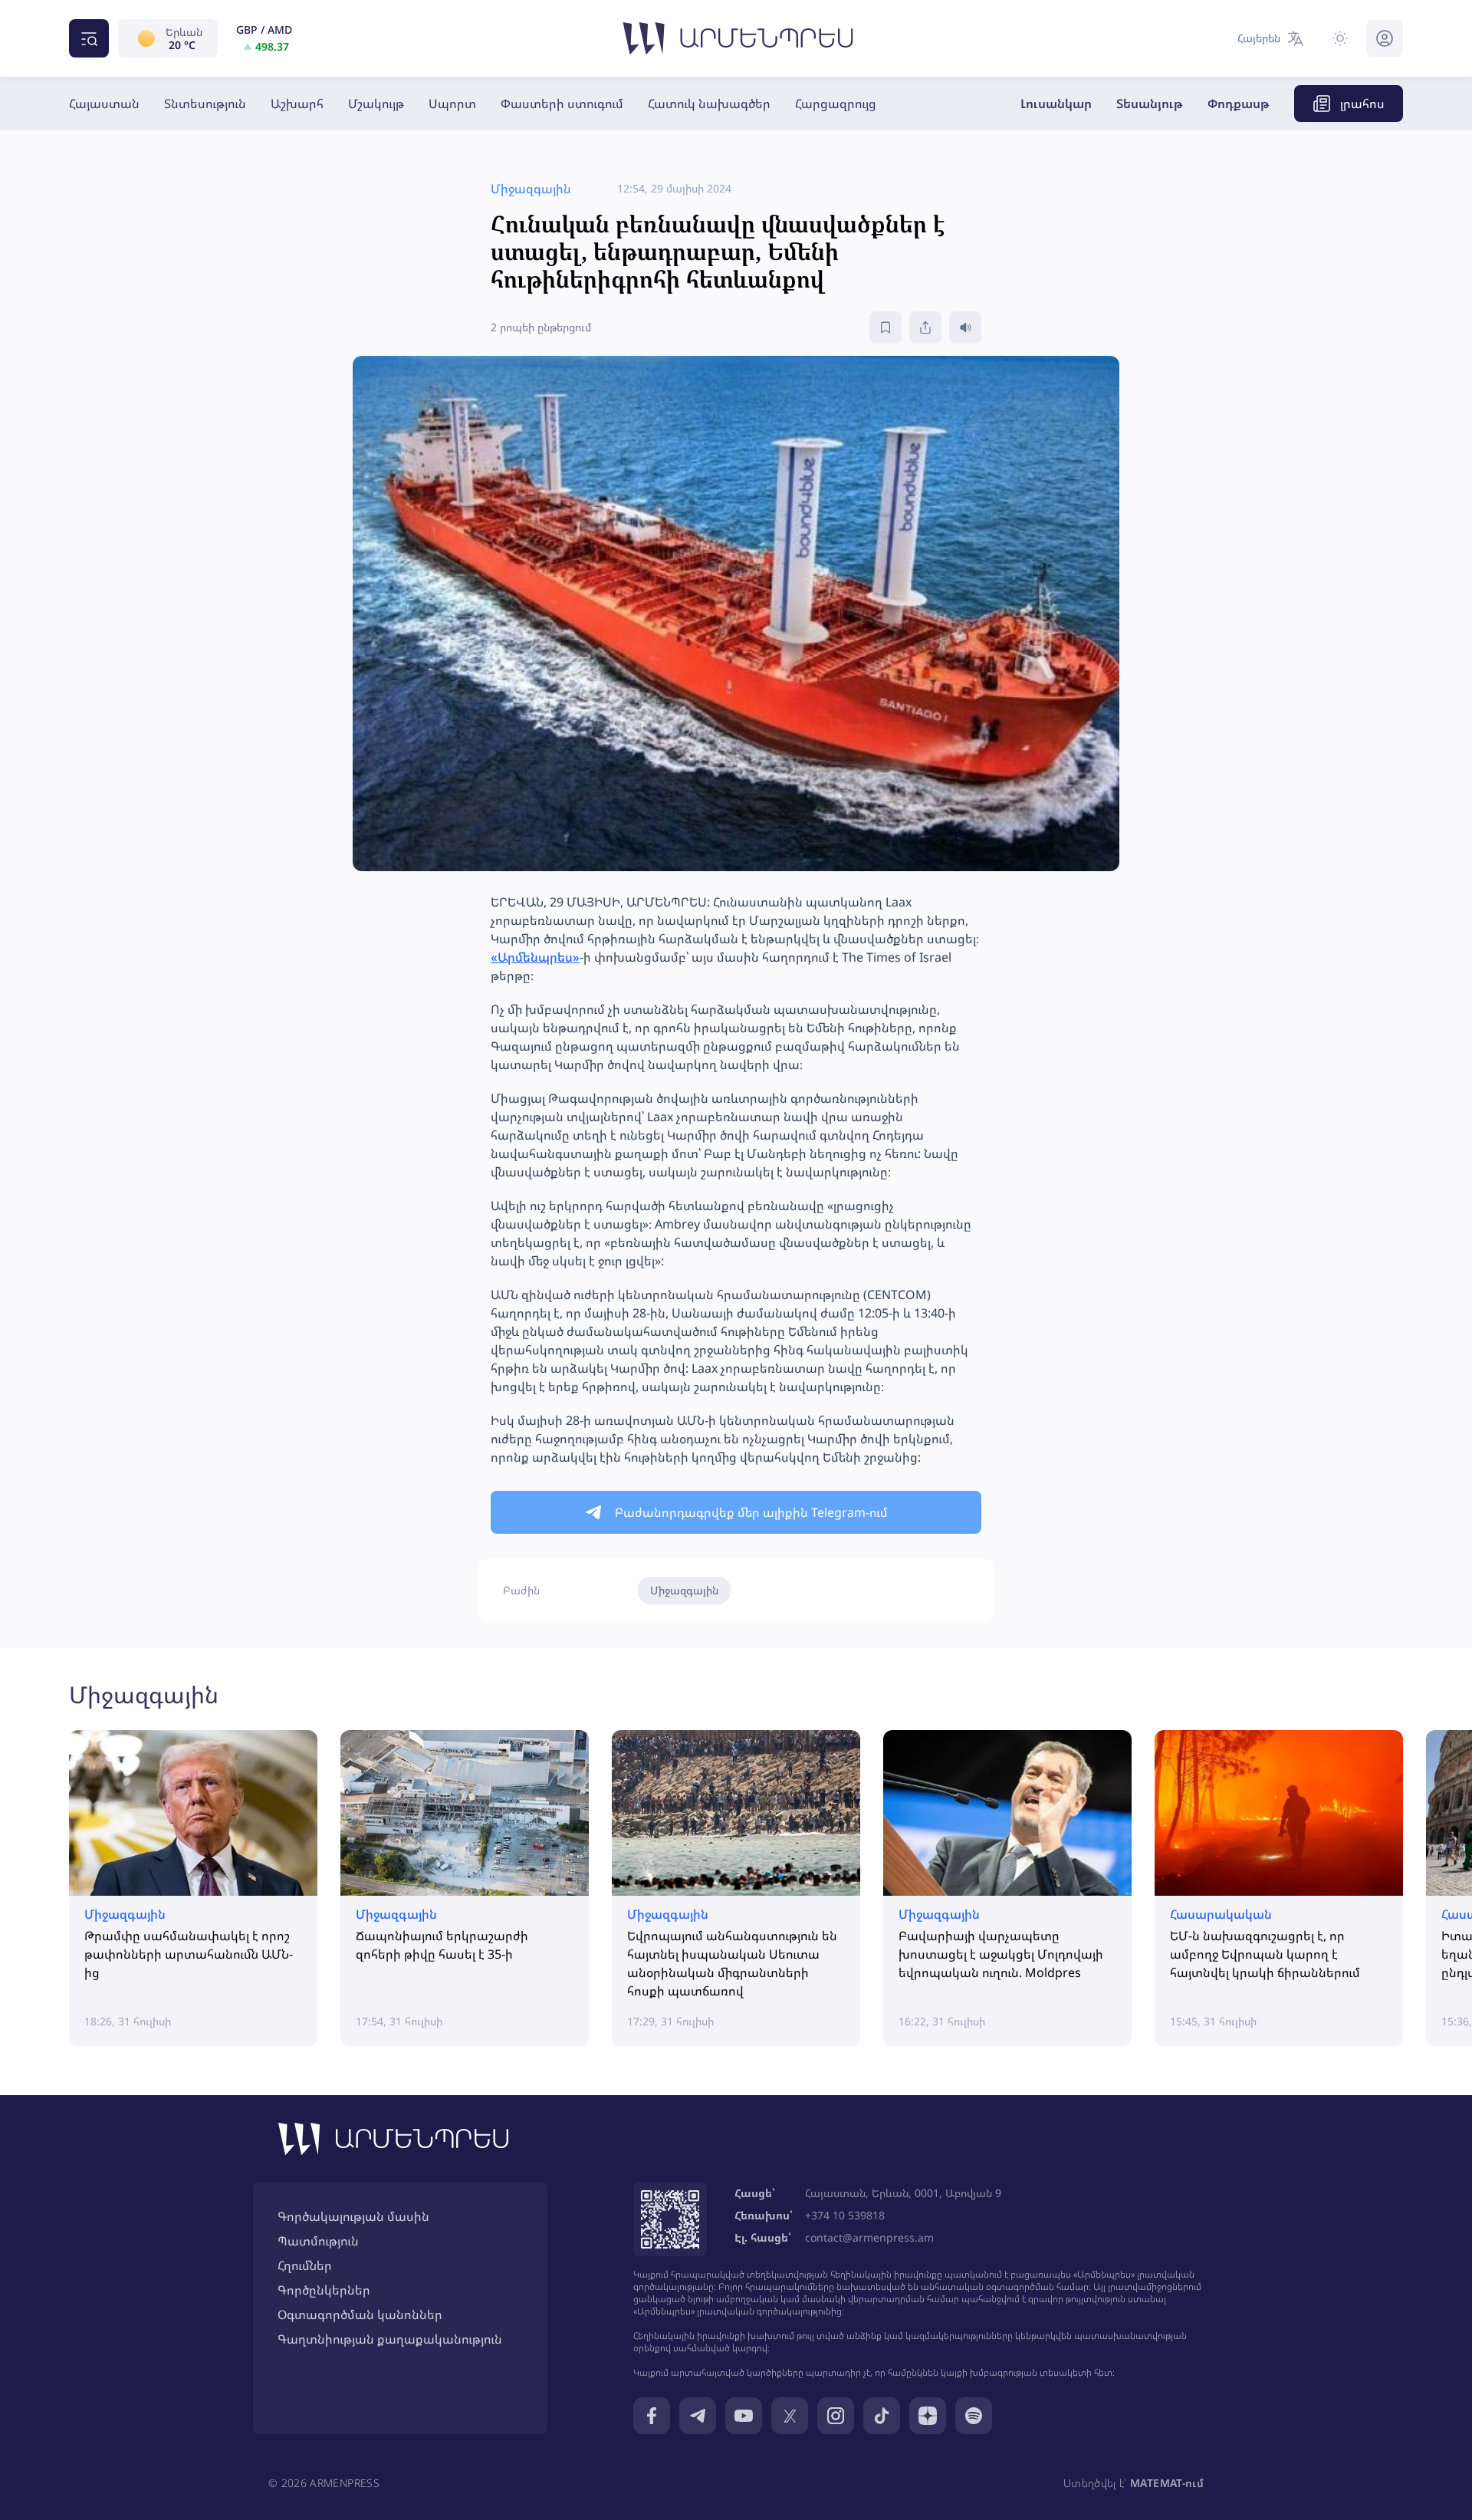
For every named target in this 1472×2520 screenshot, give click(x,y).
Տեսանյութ (1150, 104)
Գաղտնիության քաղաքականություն (390, 2339)
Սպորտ (452, 104)
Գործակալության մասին (353, 2216)
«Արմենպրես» (535, 957)
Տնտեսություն (205, 104)
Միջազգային (684, 1590)
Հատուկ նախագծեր (709, 104)
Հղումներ (305, 2265)
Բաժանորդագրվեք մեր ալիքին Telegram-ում (751, 1512)
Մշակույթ (376, 104)
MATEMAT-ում (1167, 2483)
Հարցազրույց (836, 104)
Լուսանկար (1056, 104)
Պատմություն (318, 2241)
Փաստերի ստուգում (562, 104)
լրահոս (1362, 104)
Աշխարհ (297, 104)
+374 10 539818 (845, 2215)
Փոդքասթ (1239, 104)
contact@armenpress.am (869, 2237)
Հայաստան (104, 104)
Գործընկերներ (324, 2290)
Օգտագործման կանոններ (360, 2314)
